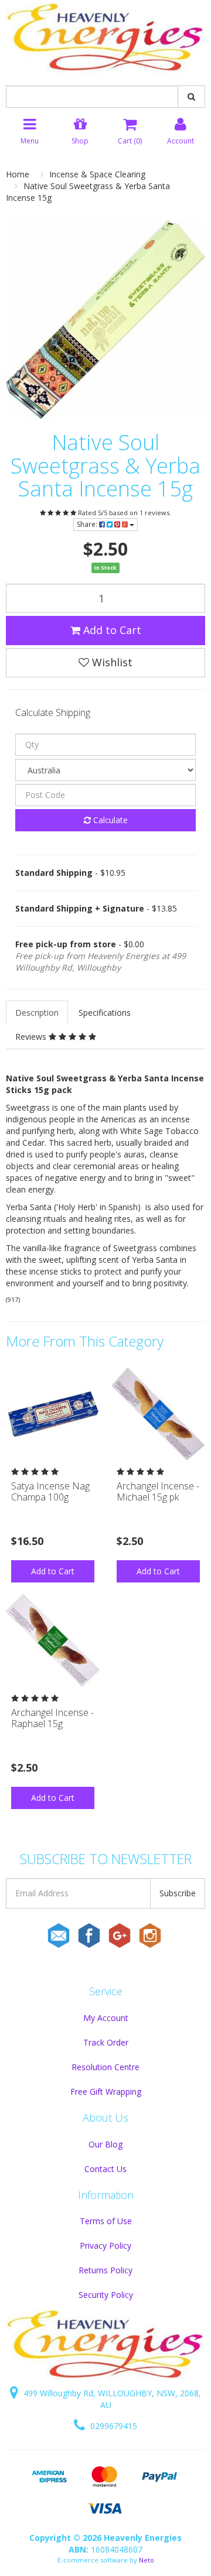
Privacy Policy (105, 2246)
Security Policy (106, 2295)
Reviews (32, 1037)
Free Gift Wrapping (106, 2092)
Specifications (105, 1013)
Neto (147, 2560)
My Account (106, 2018)
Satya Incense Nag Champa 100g (50, 1491)
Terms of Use (106, 2221)
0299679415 (113, 2426)
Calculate (109, 820)
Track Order (106, 2042)
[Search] (191, 97)
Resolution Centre (105, 2067)
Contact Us (105, 2169)
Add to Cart (111, 630)
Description (37, 1013)
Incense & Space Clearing (97, 174)
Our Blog (105, 2144)
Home (18, 174)
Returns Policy (105, 2270)
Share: (88, 524)
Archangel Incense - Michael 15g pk (158, 1491)
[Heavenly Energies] (105, 38)
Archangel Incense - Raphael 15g (52, 1718)
